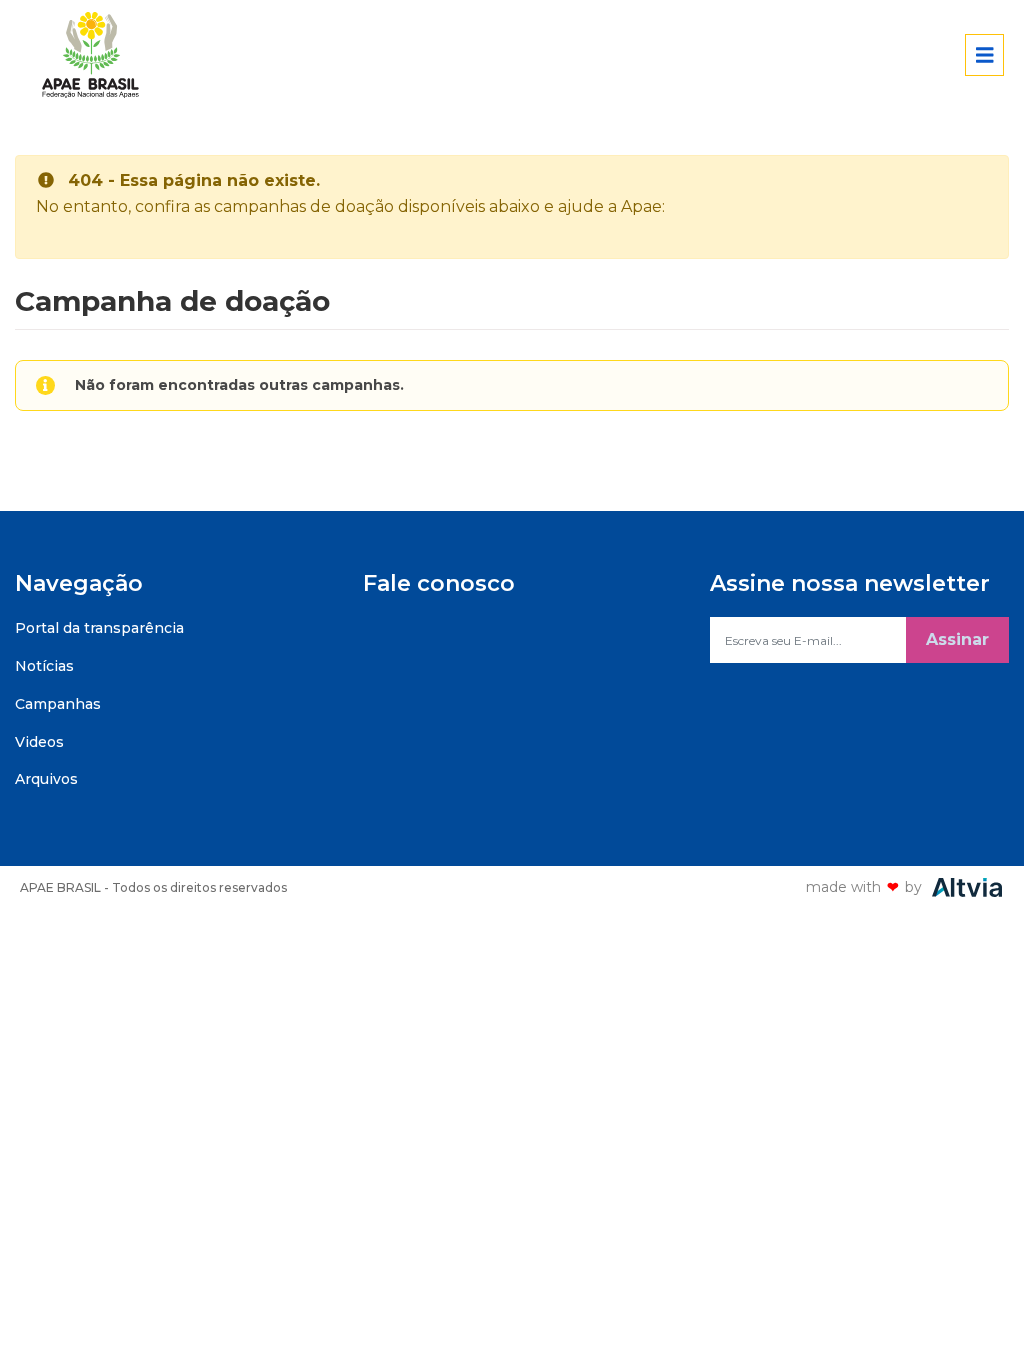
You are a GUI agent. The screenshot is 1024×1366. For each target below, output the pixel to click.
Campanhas (58, 704)
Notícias (44, 666)
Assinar (957, 639)
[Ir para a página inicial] (100, 55)
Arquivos (46, 779)
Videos (39, 742)
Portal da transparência (99, 628)
